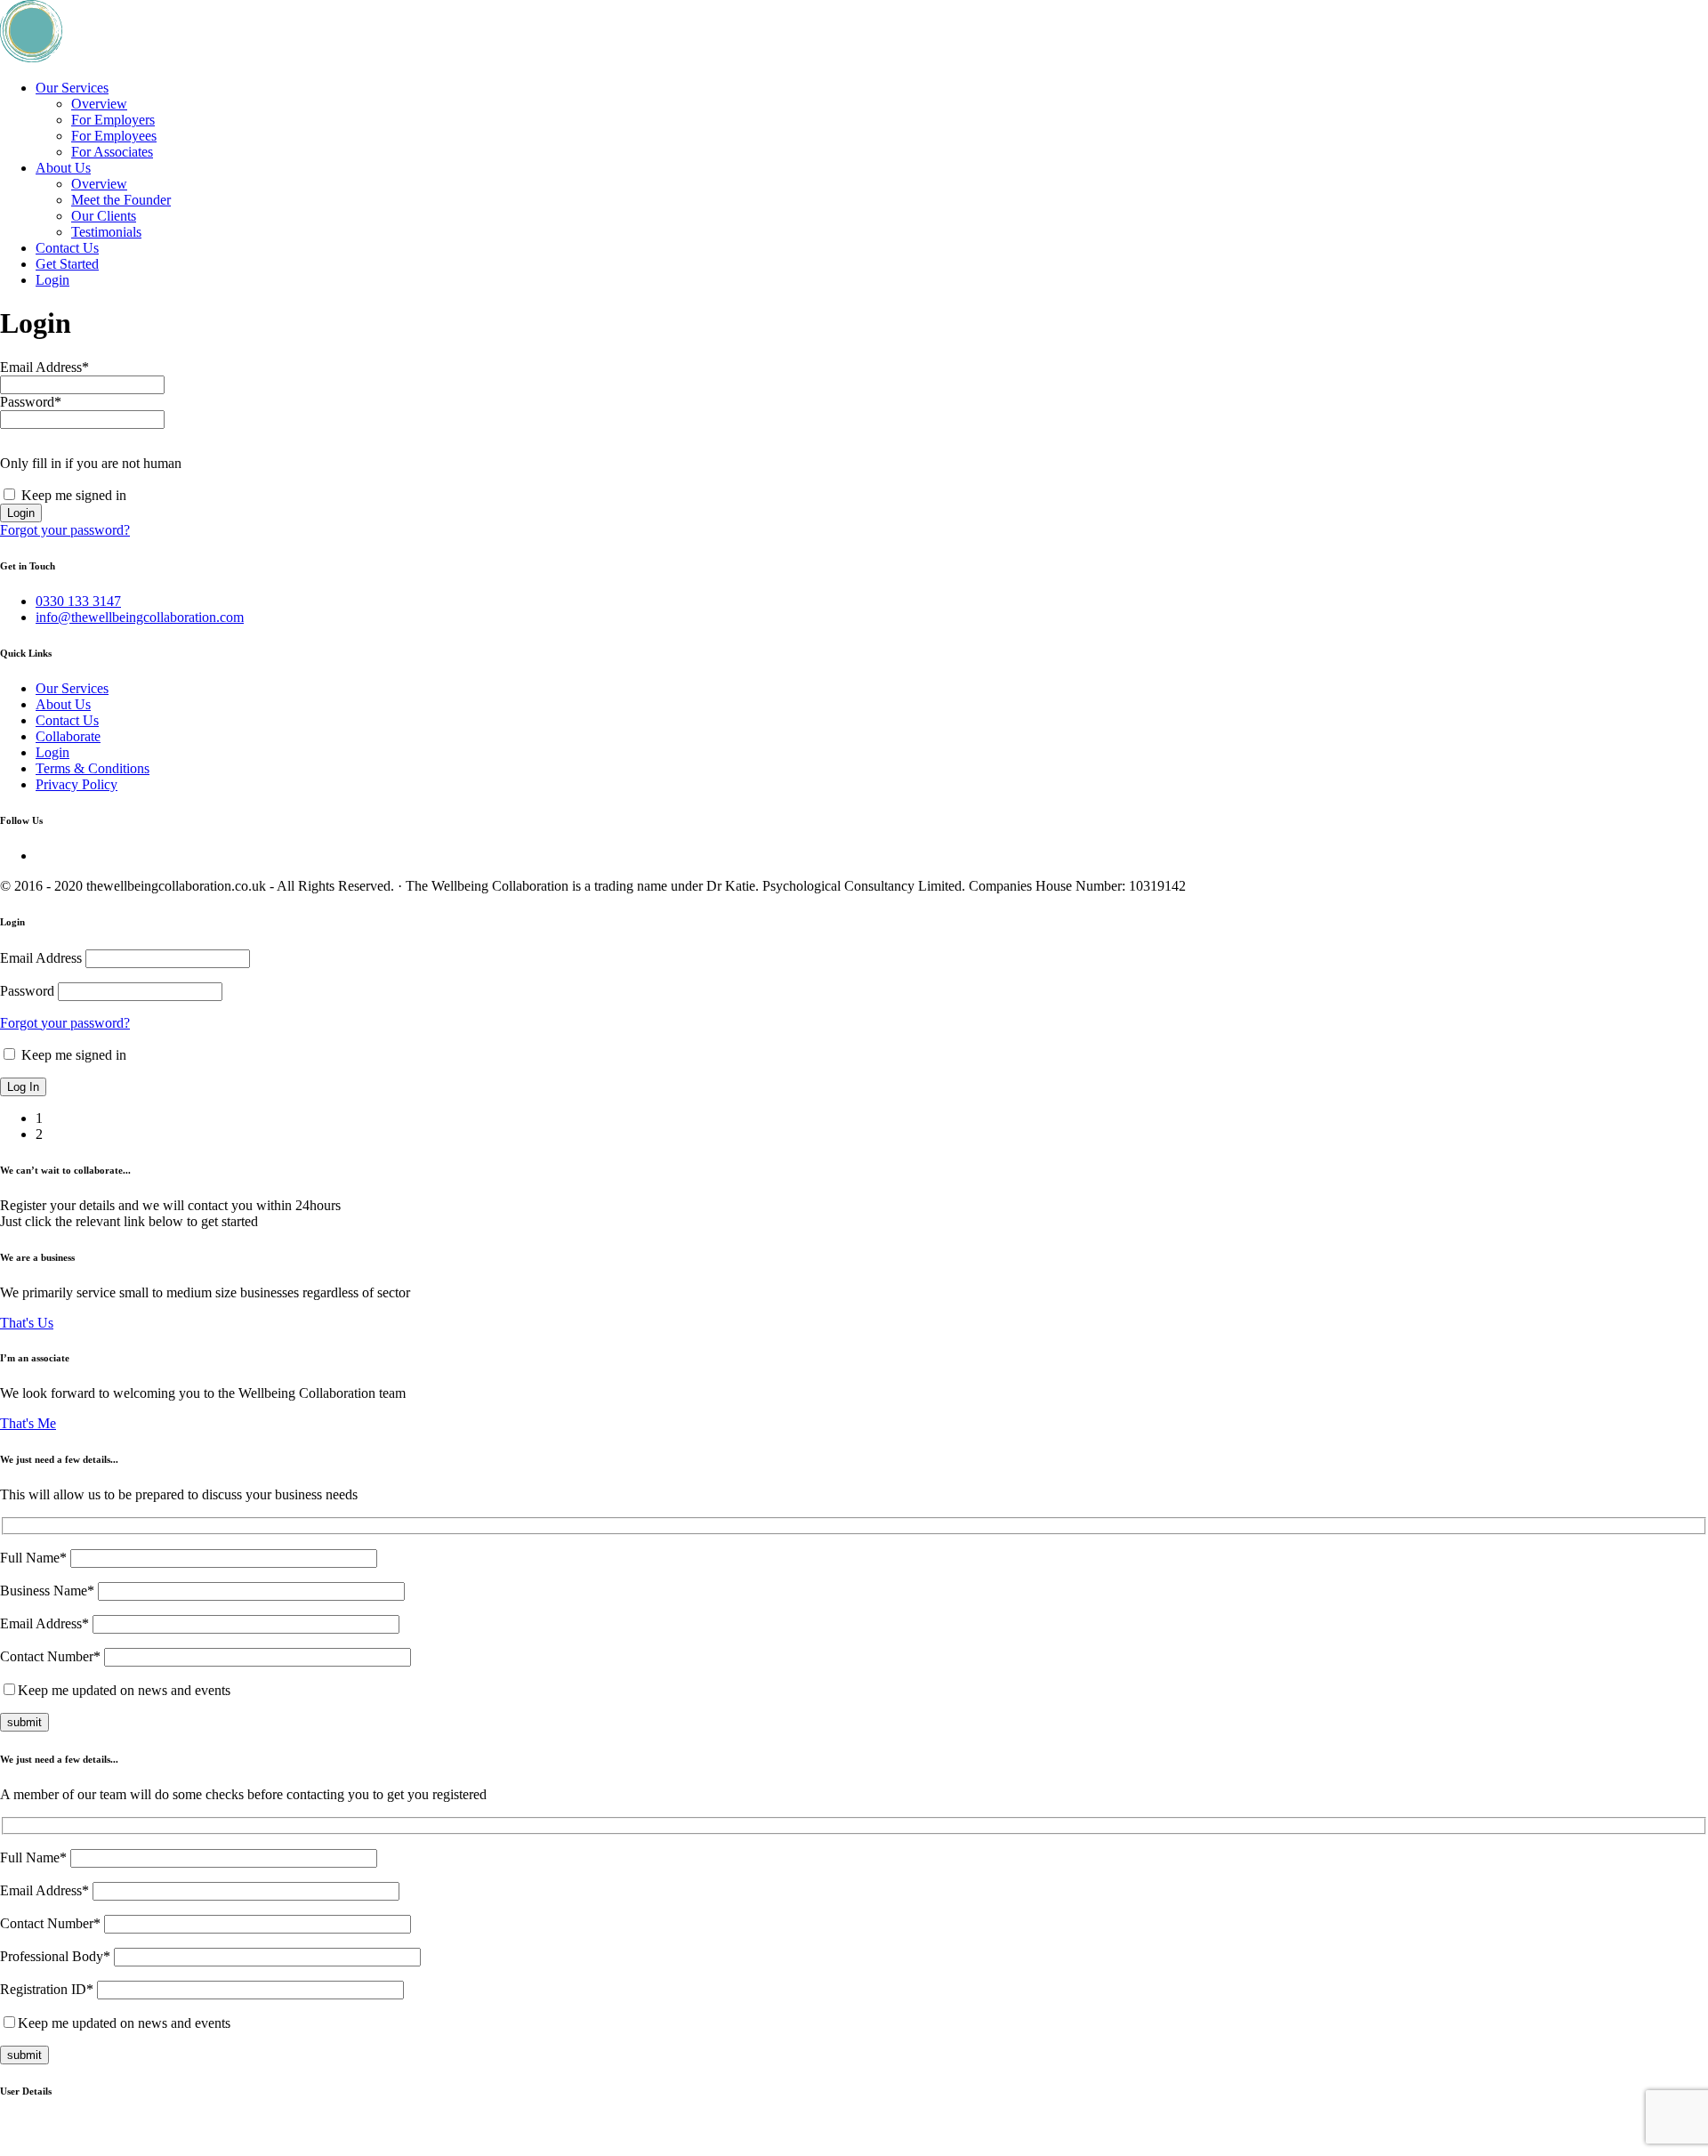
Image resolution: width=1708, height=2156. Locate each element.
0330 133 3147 (78, 601)
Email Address (44, 367)
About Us (63, 168)
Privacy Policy (77, 784)
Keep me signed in (72, 1055)
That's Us (27, 1323)
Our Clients (104, 216)
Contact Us (67, 248)
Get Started (67, 264)
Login (52, 280)
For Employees (114, 136)
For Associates (112, 152)
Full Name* (35, 1558)
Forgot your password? (65, 530)
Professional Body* (57, 1956)
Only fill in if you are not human (91, 463)
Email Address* (46, 1623)
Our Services (72, 88)
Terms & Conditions (93, 768)
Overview (99, 104)
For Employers (113, 120)
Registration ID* (48, 1989)
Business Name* (49, 1591)
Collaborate (68, 736)
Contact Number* (52, 1656)
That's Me (28, 1423)
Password (31, 402)
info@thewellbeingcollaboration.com (140, 617)
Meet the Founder (121, 200)
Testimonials (106, 232)
